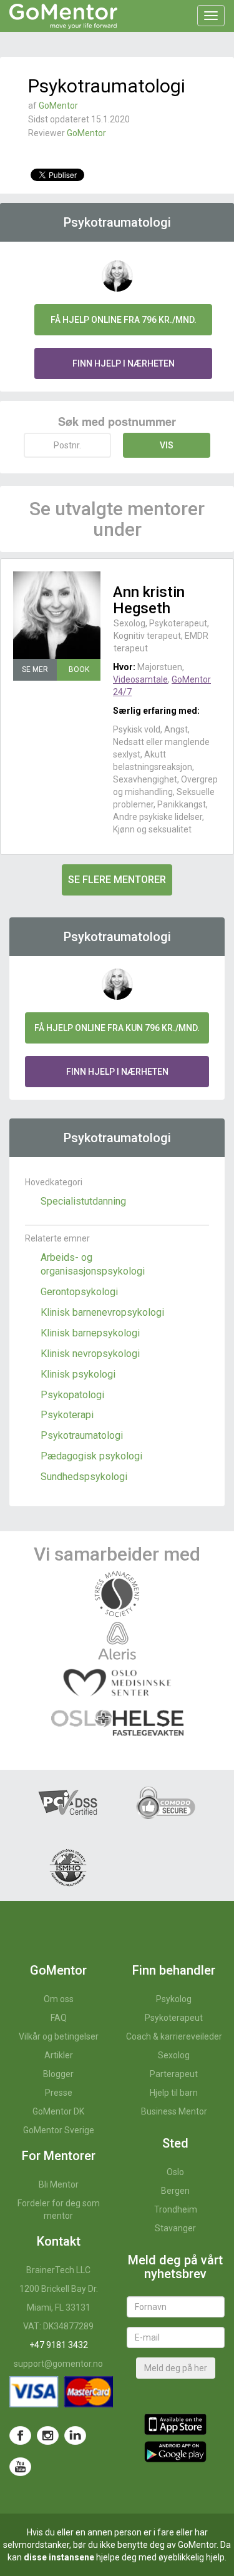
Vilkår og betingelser (59, 2036)
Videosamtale (140, 679)
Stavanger (175, 2228)
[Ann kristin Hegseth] (57, 615)
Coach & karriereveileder (174, 2036)
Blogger (58, 2074)
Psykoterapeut (174, 2018)
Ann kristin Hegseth (149, 600)
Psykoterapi (67, 1415)
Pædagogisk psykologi (91, 1456)
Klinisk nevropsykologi (90, 1354)
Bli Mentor (59, 2184)
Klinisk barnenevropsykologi (102, 1312)
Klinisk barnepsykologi (90, 1333)
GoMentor (58, 106)
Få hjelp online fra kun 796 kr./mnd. (117, 1028)
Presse (59, 2093)
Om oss (59, 1999)
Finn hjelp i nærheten (124, 363)
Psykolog (174, 1999)
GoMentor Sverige (59, 2130)
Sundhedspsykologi (84, 1477)
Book (79, 669)
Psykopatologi (72, 1395)
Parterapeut (174, 2074)
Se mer (35, 669)
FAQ (59, 2018)
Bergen (175, 2191)
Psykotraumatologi (82, 1435)
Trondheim (176, 2209)
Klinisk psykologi (78, 1374)
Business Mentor (174, 2111)
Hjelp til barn (174, 2093)
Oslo (175, 2172)
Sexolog (174, 2055)
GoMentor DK (58, 2111)
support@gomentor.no (58, 2364)
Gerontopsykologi (79, 1292)
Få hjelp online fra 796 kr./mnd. (124, 320)
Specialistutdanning (83, 1201)
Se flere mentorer (117, 880)
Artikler (59, 2055)
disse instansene (59, 2557)
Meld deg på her (176, 2368)
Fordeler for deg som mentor (59, 2209)
